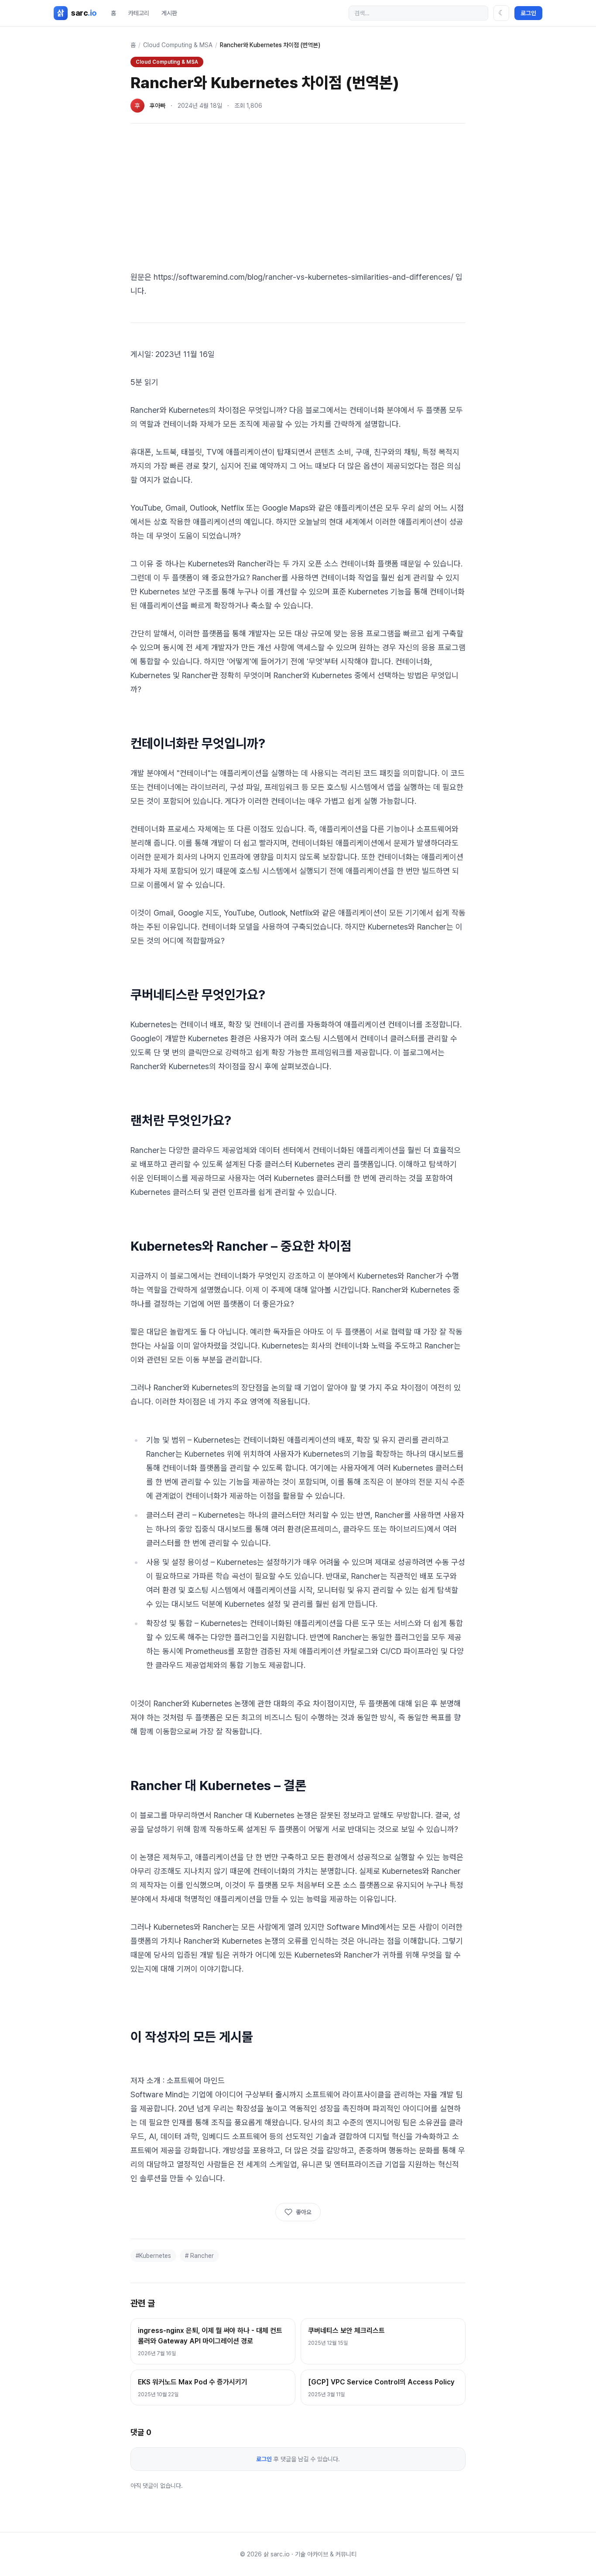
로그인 (528, 13)
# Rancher (199, 2256)
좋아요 (304, 2212)
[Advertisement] (298, 199)
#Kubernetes (153, 2256)
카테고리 (139, 13)
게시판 (169, 13)
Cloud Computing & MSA (178, 45)
